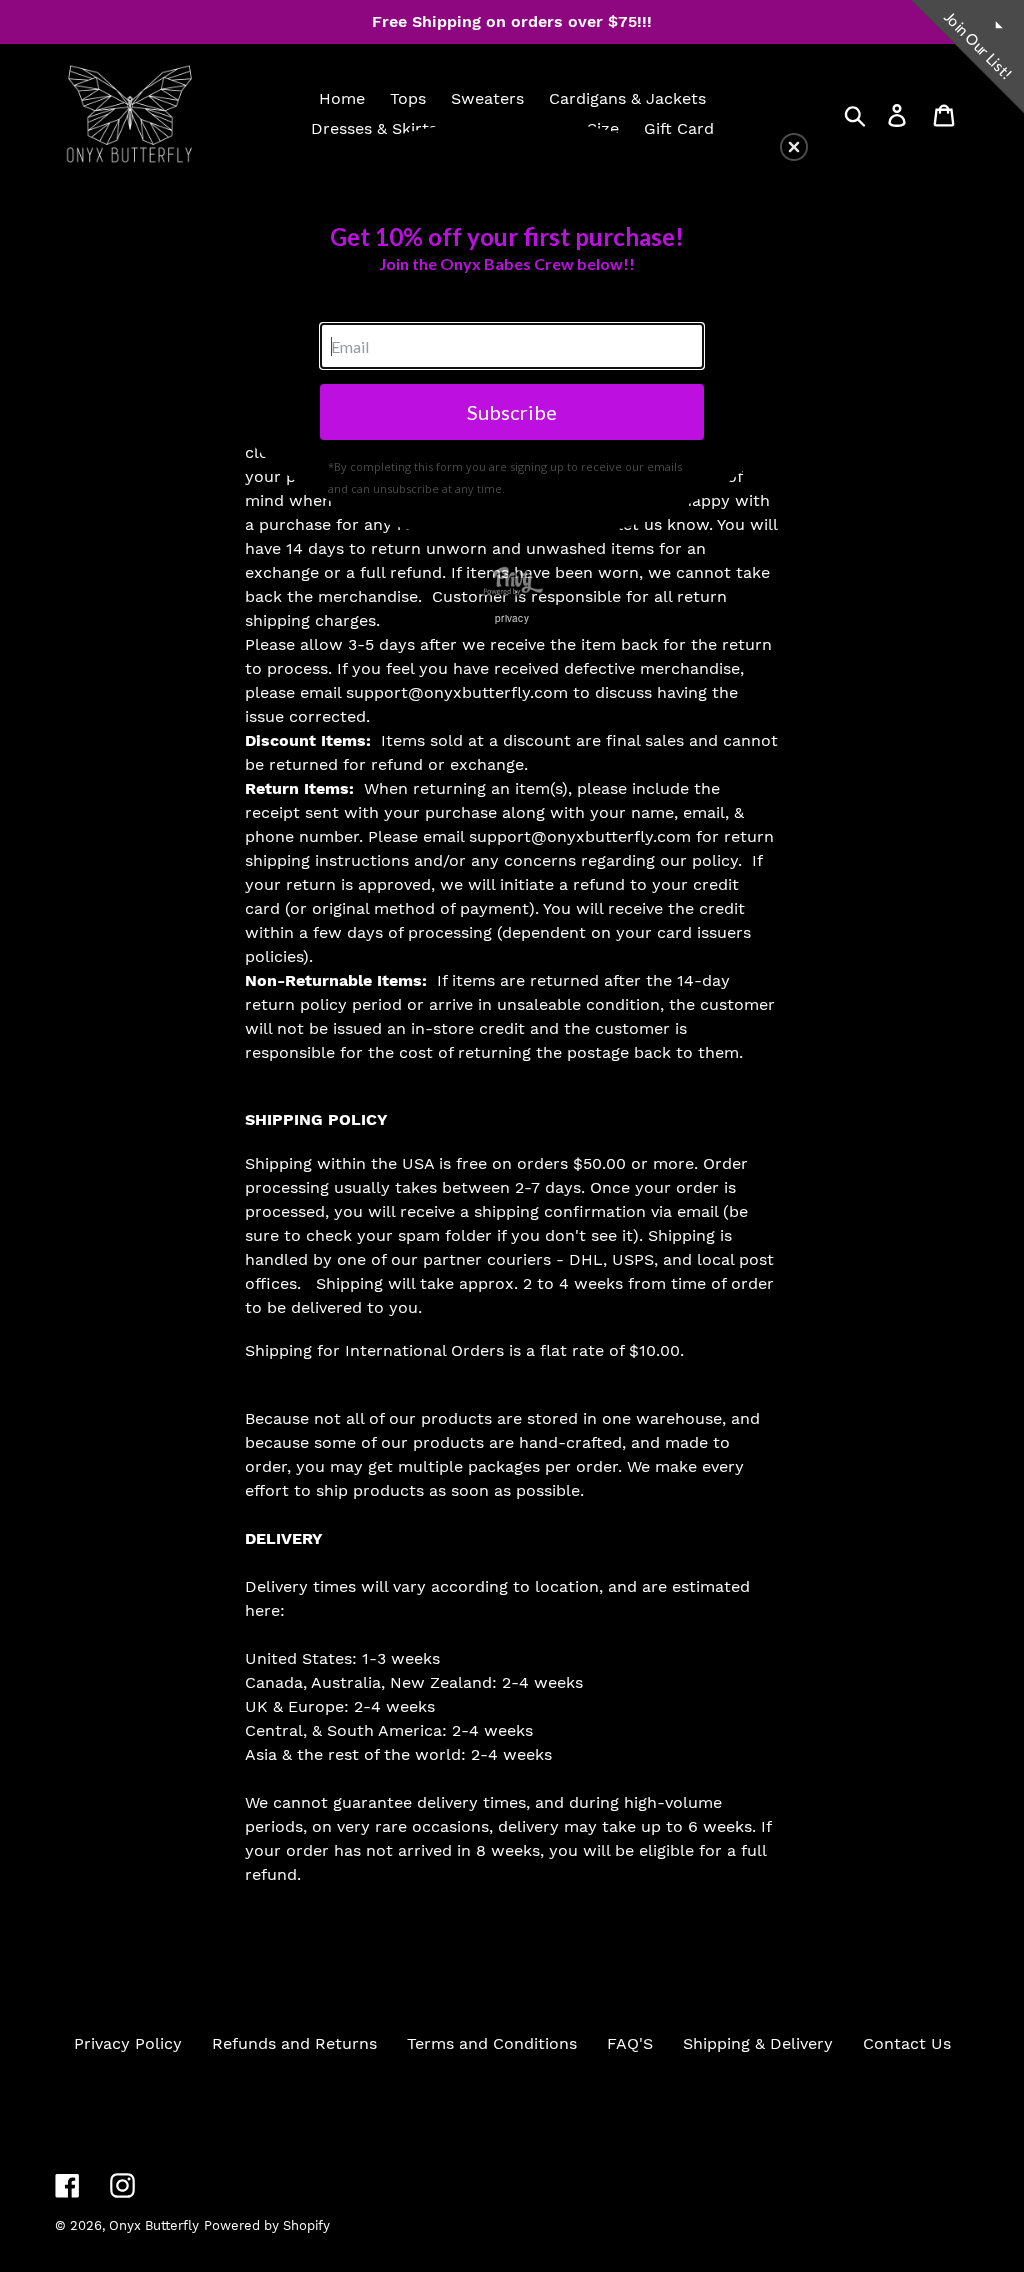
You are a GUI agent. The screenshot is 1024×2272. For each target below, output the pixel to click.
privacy (512, 618)
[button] (794, 147)
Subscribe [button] (512, 412)
